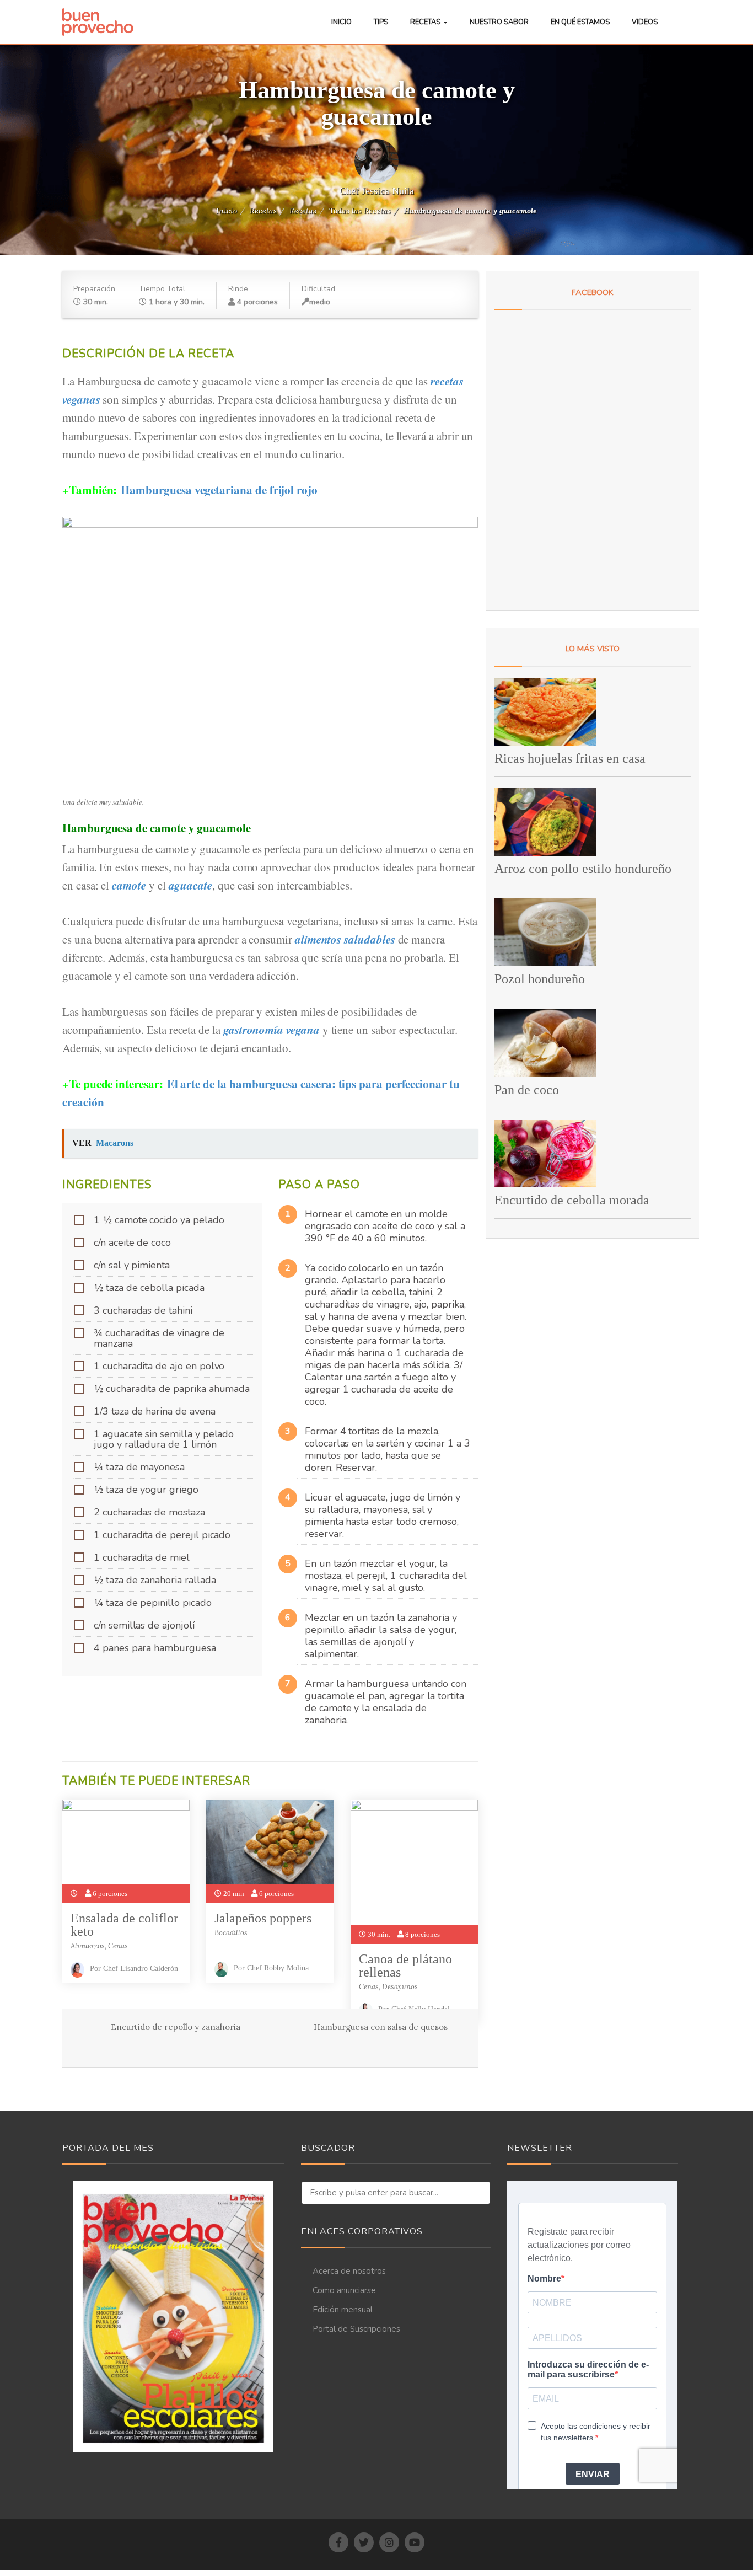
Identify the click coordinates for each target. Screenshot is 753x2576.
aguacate (191, 885)
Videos (645, 22)
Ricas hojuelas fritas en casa (570, 758)
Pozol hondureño (540, 979)
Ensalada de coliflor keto (124, 1925)
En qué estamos (580, 22)
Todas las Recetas (360, 211)
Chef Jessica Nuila (377, 191)
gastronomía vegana (271, 1030)
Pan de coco (527, 1090)
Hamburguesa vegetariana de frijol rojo (219, 490)
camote (129, 885)
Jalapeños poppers (263, 1918)
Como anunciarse (344, 2290)
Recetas (426, 22)
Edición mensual (343, 2310)
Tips (381, 22)
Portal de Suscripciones (356, 2329)
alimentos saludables (345, 939)
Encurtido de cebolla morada (572, 1200)
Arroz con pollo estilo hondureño (583, 869)
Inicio (341, 22)
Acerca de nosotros (349, 2271)
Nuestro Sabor (499, 22)
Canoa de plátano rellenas (405, 1966)
